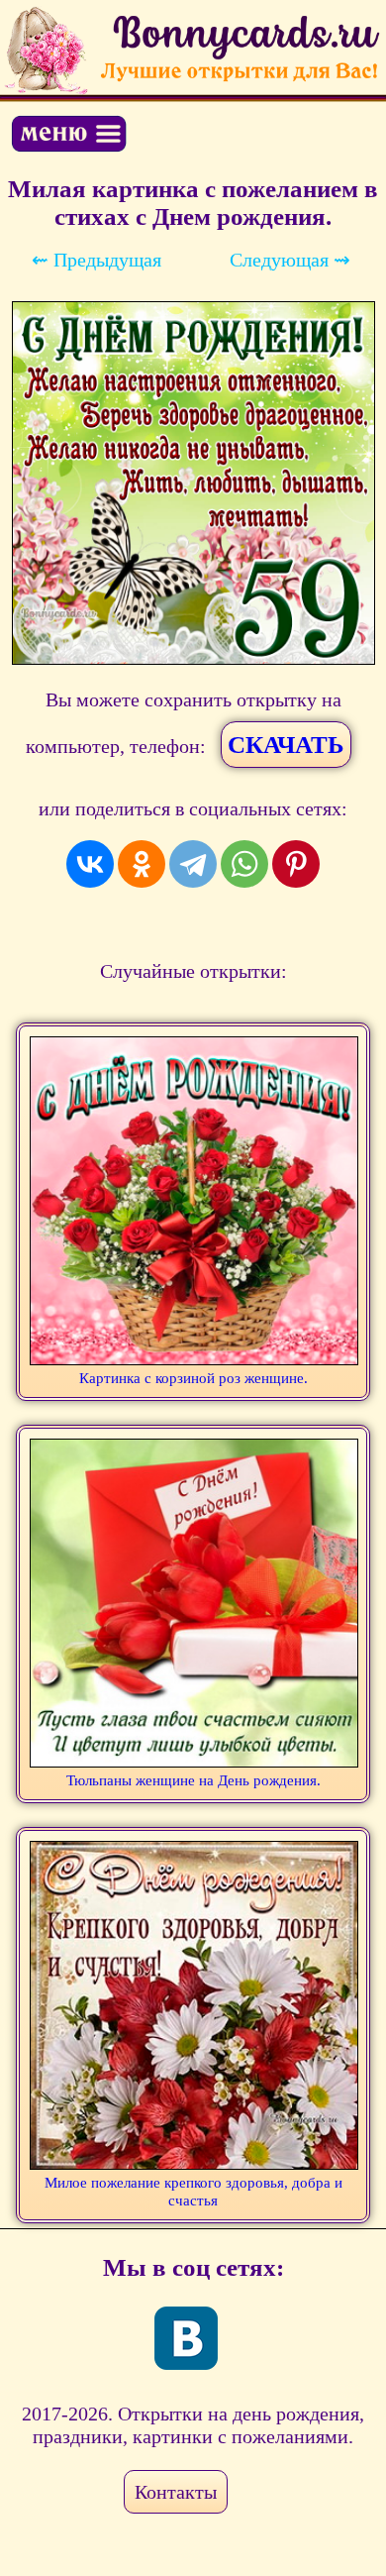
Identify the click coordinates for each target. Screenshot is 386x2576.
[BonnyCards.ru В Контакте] (186, 2338)
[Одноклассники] (142, 864)
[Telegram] (193, 864)
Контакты (176, 2492)
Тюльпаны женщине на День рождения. (193, 1780)
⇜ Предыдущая (96, 260)
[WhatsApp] (244, 864)
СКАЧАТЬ (286, 745)
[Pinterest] (296, 864)
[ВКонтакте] (90, 864)
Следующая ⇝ (290, 260)
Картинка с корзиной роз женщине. (193, 1378)
